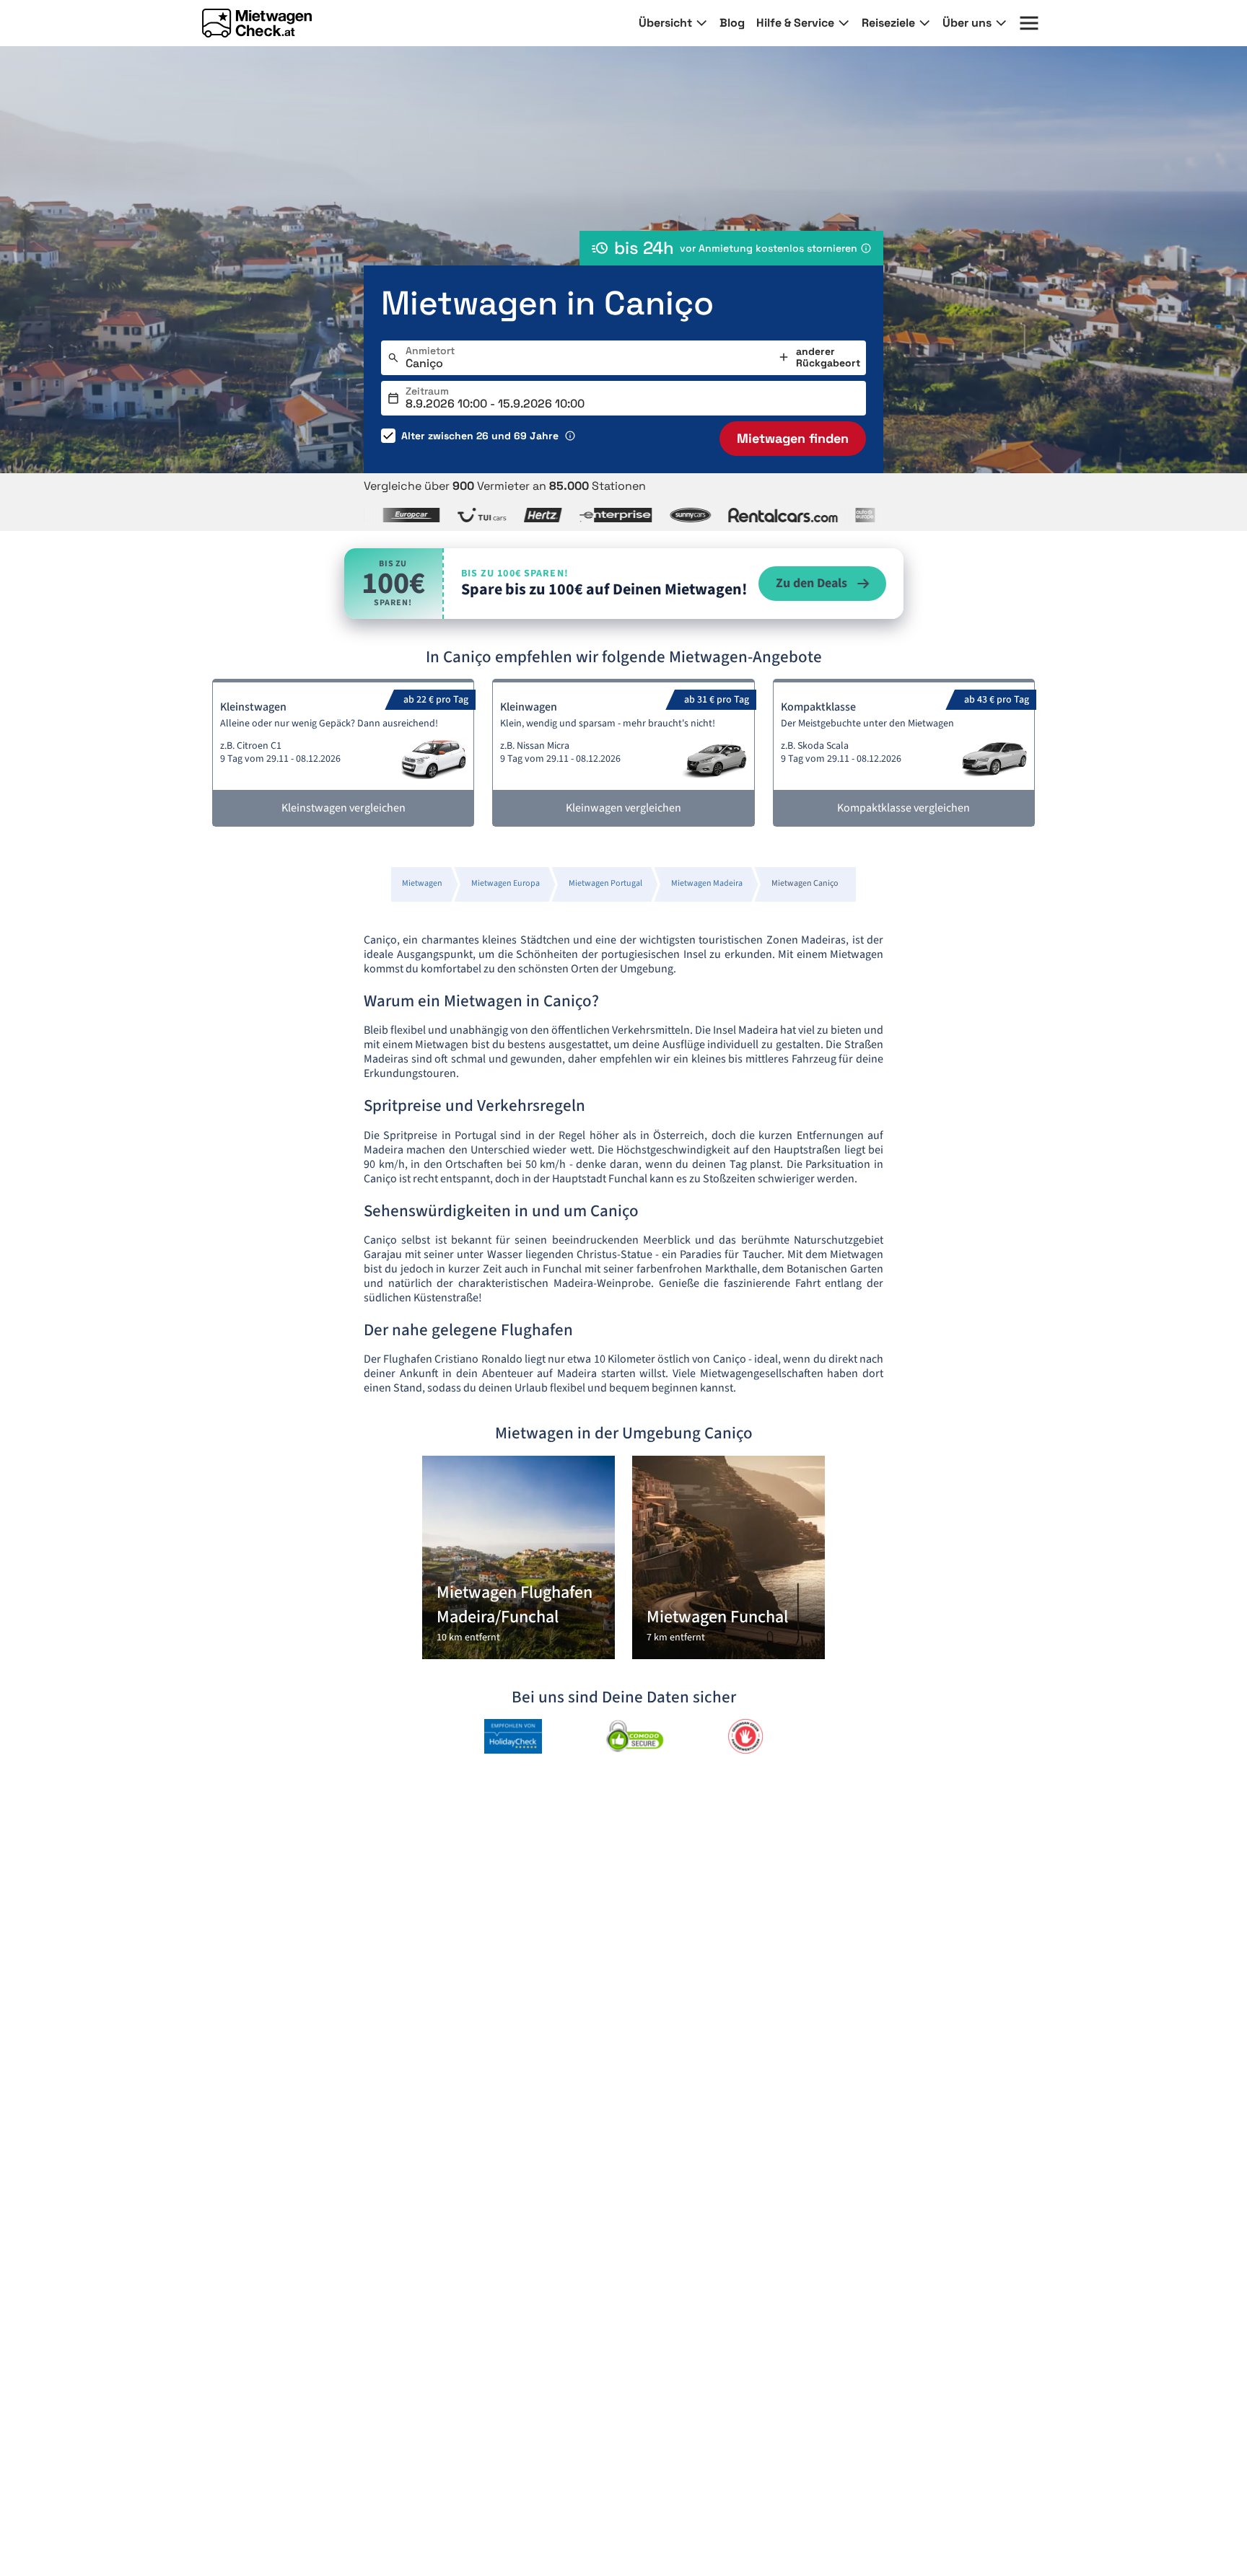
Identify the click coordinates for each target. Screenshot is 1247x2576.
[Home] (257, 23)
